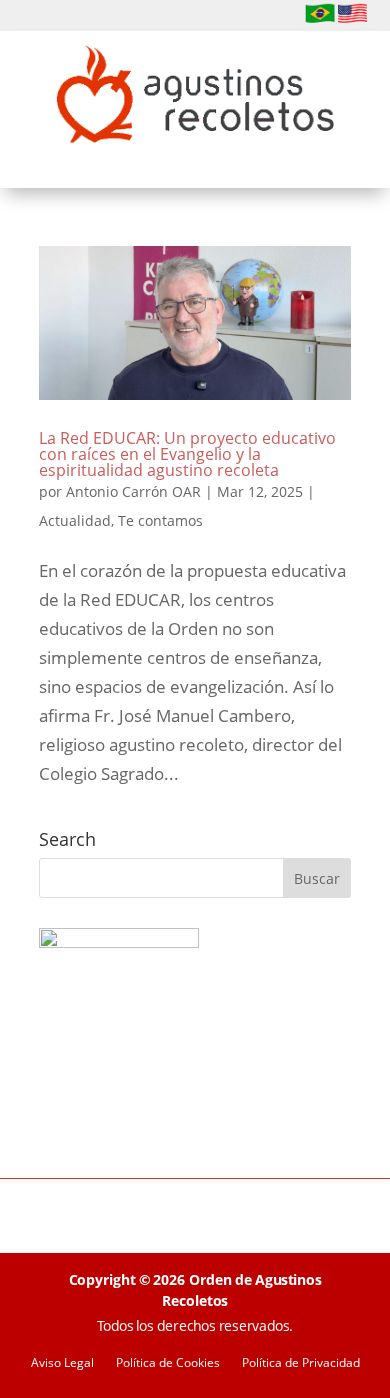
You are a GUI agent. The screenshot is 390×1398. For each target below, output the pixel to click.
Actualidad (75, 520)
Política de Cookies (168, 1363)
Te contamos (160, 520)
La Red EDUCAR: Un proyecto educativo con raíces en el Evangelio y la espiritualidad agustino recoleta (187, 454)
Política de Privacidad (301, 1363)
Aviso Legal (62, 1363)
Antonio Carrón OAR (133, 491)
